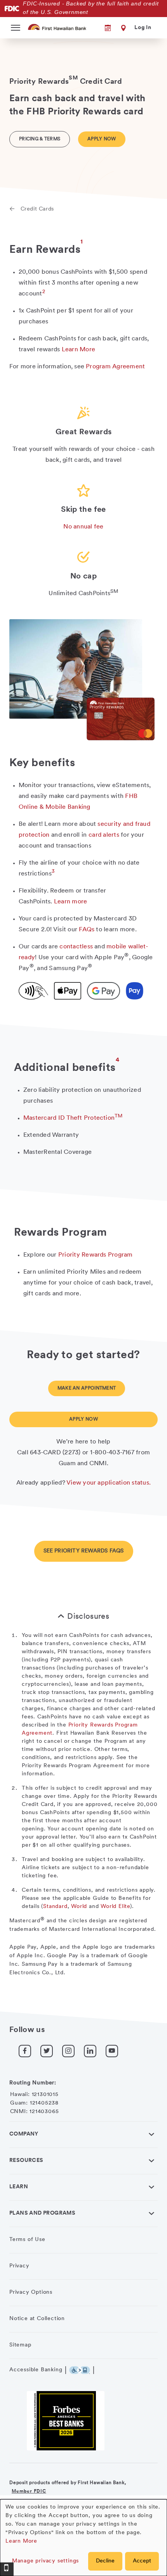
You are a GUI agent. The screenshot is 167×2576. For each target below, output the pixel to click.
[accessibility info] (82, 2370)
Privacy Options (31, 2292)
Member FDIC (29, 2491)
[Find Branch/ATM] (122, 28)
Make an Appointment (87, 1388)
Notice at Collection (37, 2319)
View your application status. (109, 1483)
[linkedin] (90, 2051)
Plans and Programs (42, 2213)
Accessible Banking (36, 2370)
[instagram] (68, 2051)
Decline (105, 2561)
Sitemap (20, 2345)
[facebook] (25, 2051)
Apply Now (102, 139)
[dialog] (83, 2538)
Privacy (19, 2266)
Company (24, 2134)
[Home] (58, 27)
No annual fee (83, 527)
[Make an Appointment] (103, 28)
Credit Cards (37, 209)
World (79, 1907)
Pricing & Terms (40, 139)
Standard (55, 1907)
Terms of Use (27, 2240)
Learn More (21, 2541)
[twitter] (47, 2051)
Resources (26, 2161)
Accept (142, 2561)
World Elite (115, 1907)
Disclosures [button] (88, 1617)
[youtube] (112, 2051)
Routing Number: (33, 2083)
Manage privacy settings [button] (45, 2561)
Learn (19, 2187)
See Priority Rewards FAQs (84, 1551)
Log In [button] (143, 28)
